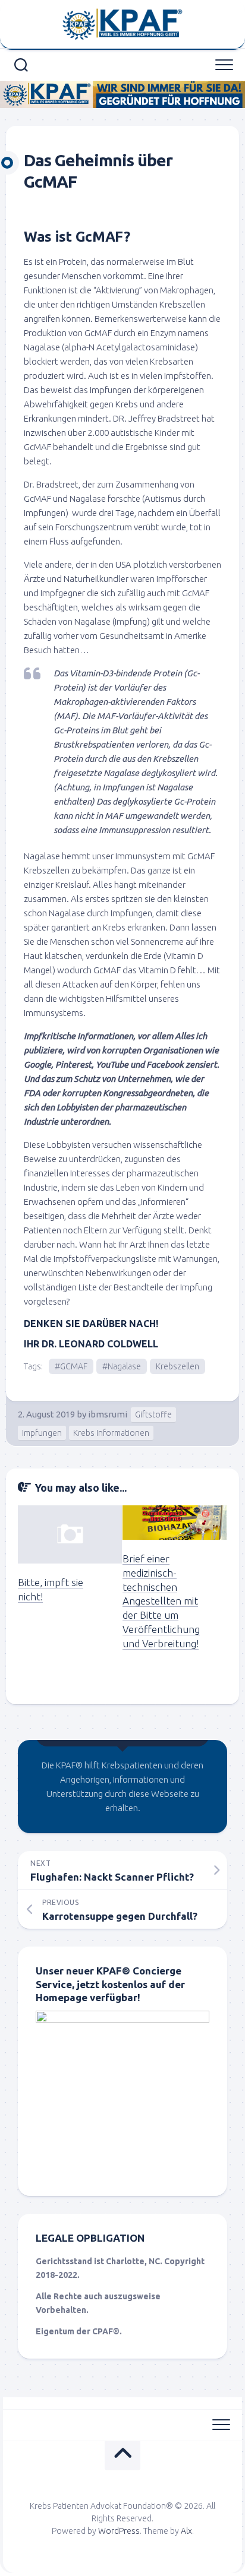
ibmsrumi (108, 1414)
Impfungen (42, 1433)
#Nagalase (122, 1366)
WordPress (119, 2531)
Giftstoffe (153, 1414)
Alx (186, 2531)
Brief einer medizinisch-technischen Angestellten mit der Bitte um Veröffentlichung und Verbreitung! (161, 1601)
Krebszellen (178, 1366)
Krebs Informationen (111, 1433)
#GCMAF (71, 1366)
